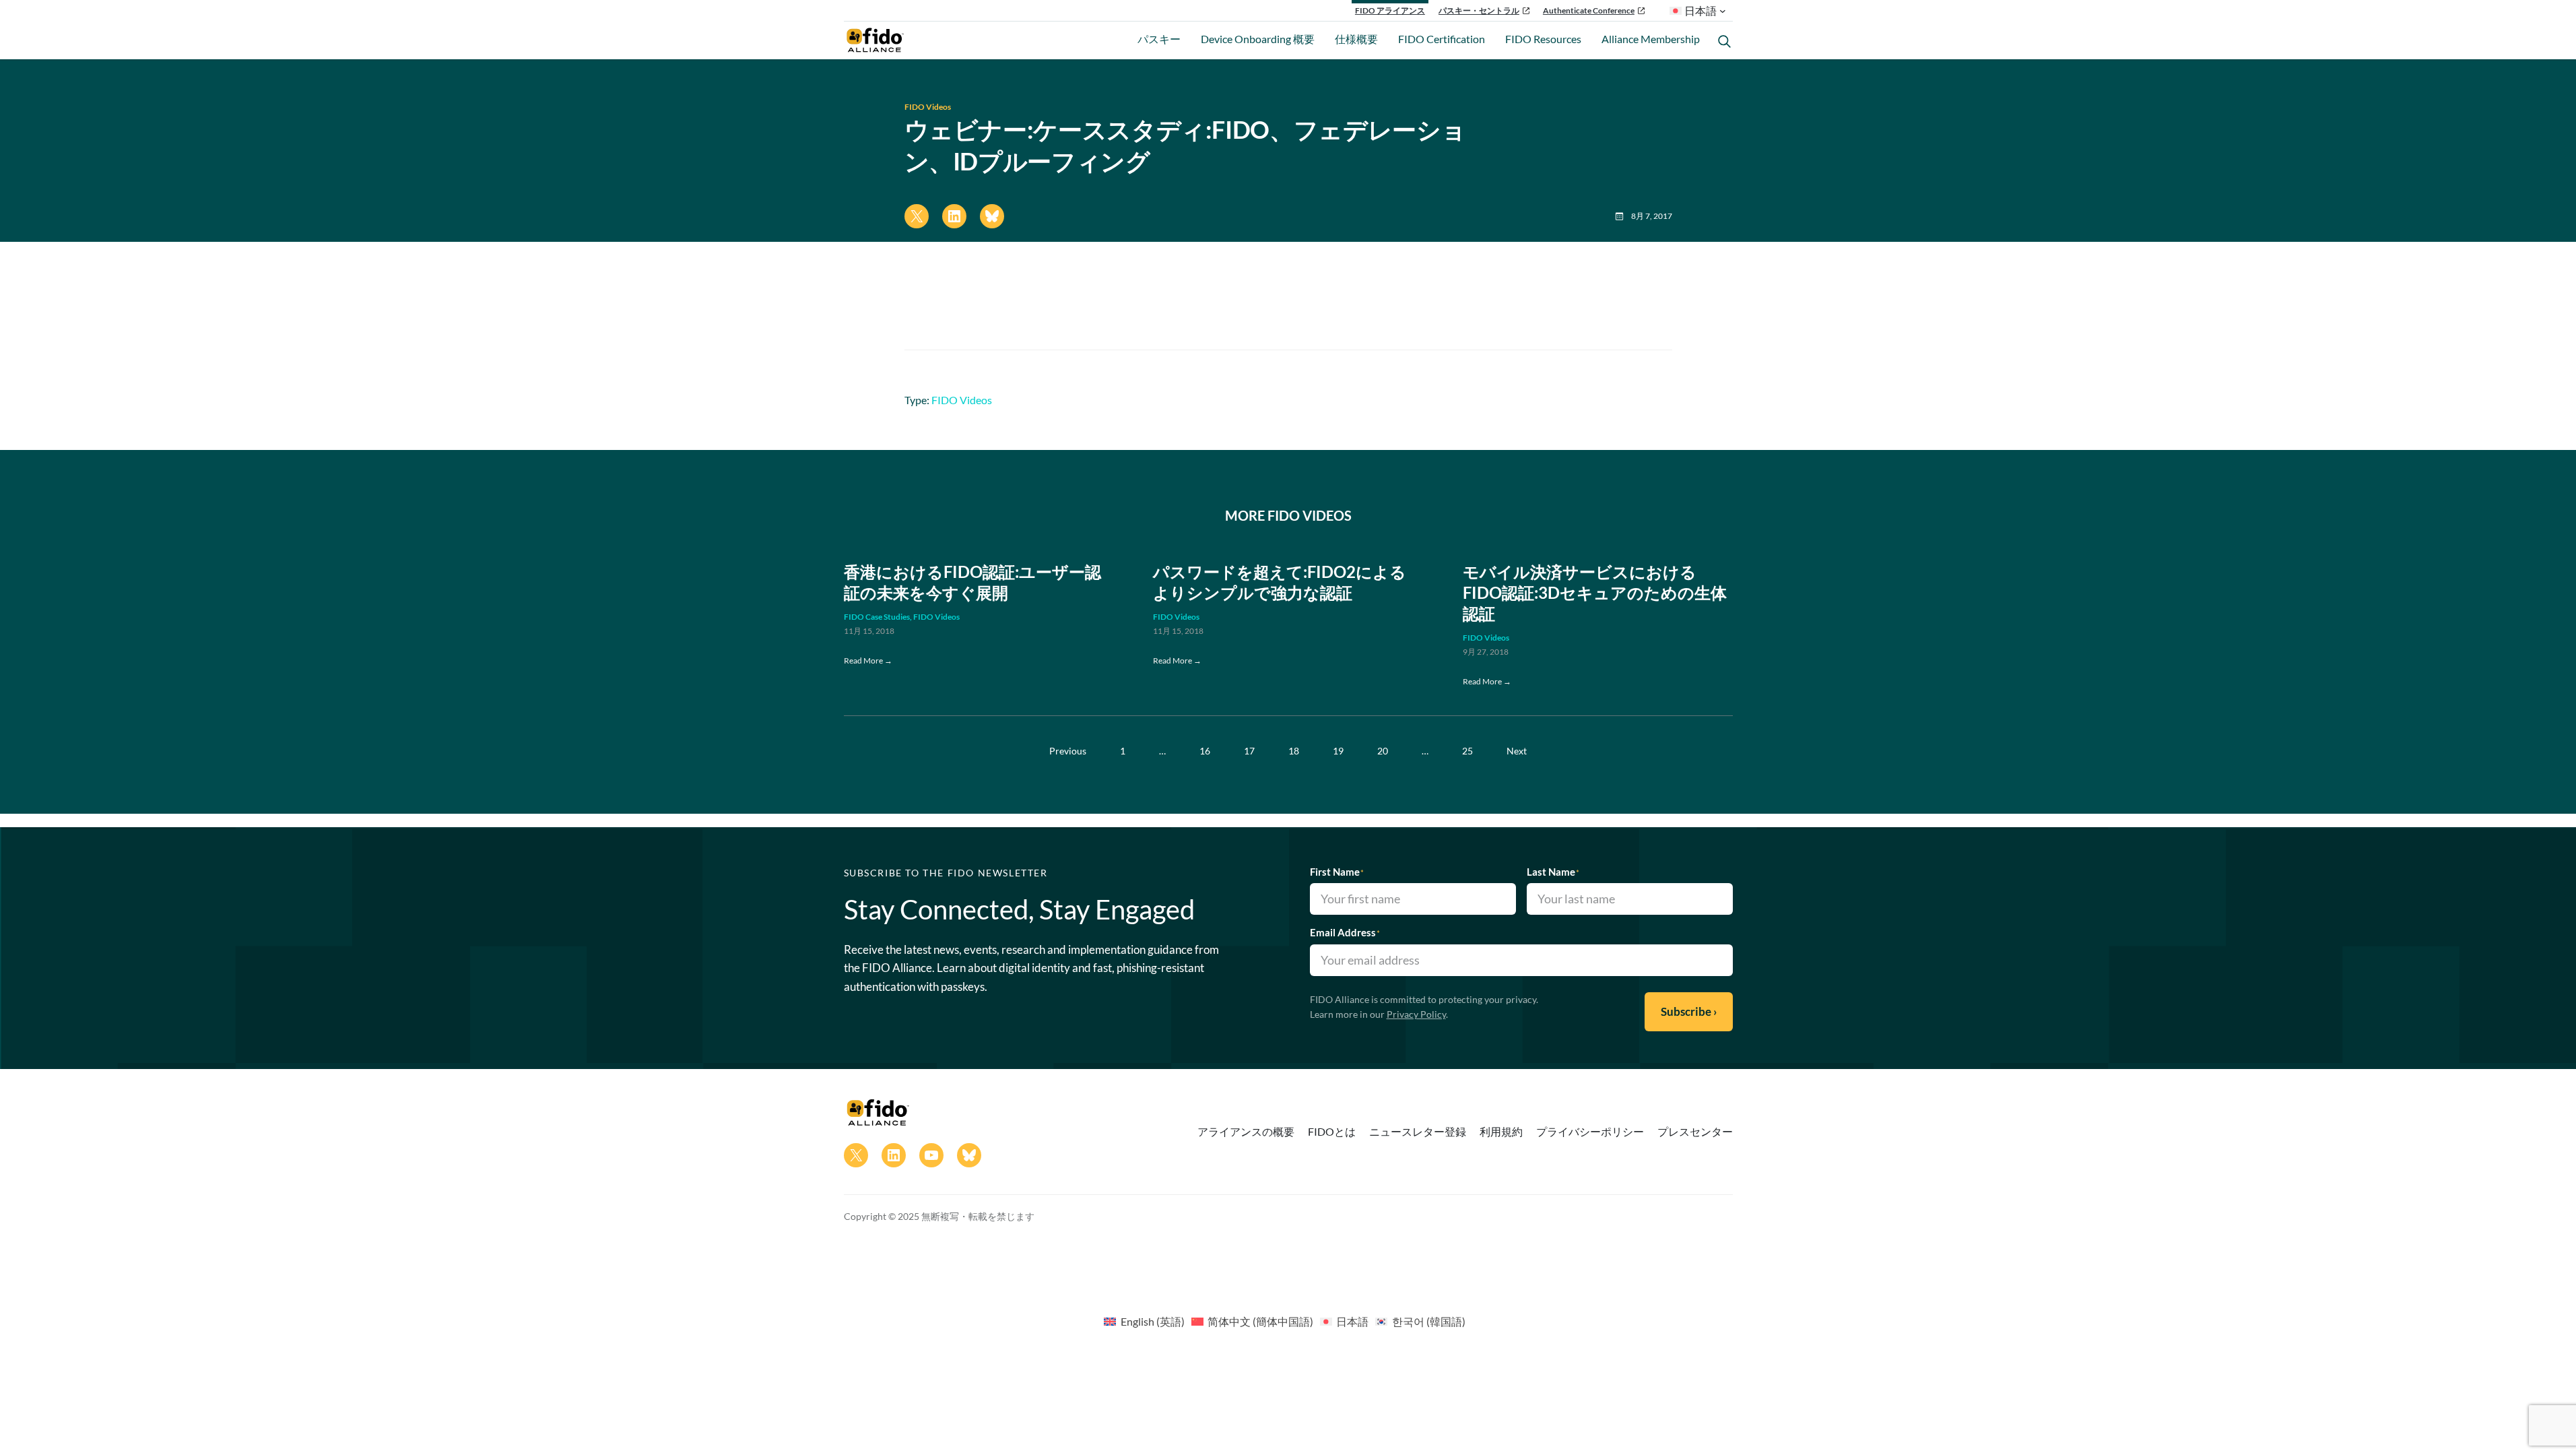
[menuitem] (1144, 1321)
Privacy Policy (1416, 1014)
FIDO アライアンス (1390, 10)
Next (1517, 751)
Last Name (1553, 872)
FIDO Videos (928, 107)
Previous (1068, 751)
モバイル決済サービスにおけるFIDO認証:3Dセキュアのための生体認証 (1595, 592)
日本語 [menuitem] (1352, 1321)
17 (1249, 751)
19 (1338, 751)
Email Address (1345, 932)
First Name (1337, 872)
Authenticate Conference (1589, 10)
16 (1205, 751)
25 (1467, 751)
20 (1383, 751)
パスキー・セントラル (1479, 10)
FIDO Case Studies (877, 617)
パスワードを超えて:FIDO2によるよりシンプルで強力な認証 (1280, 582)
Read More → (868, 660)
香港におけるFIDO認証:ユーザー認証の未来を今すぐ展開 (972, 582)
